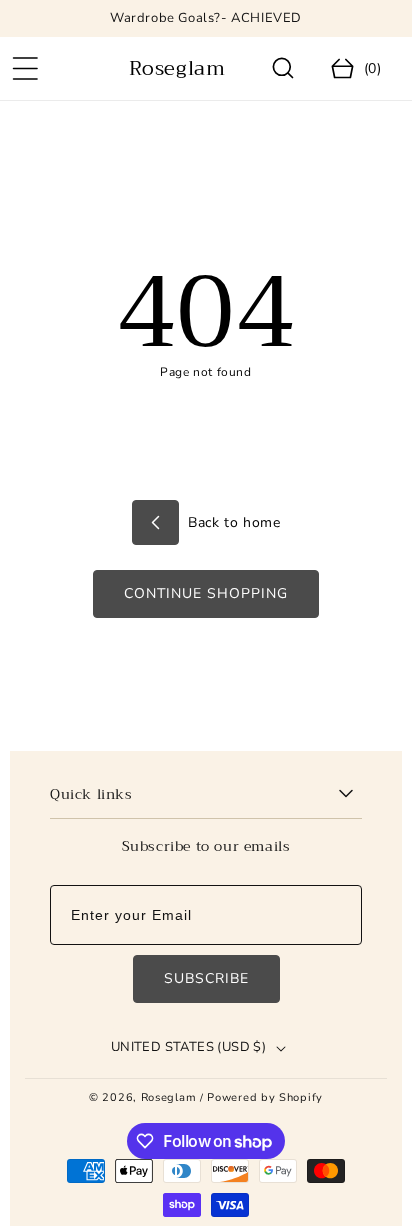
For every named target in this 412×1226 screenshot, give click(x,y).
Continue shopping (206, 593)
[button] (25, 69)
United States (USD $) (188, 1047)
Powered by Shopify (265, 1097)
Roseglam (169, 1097)
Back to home (232, 522)
